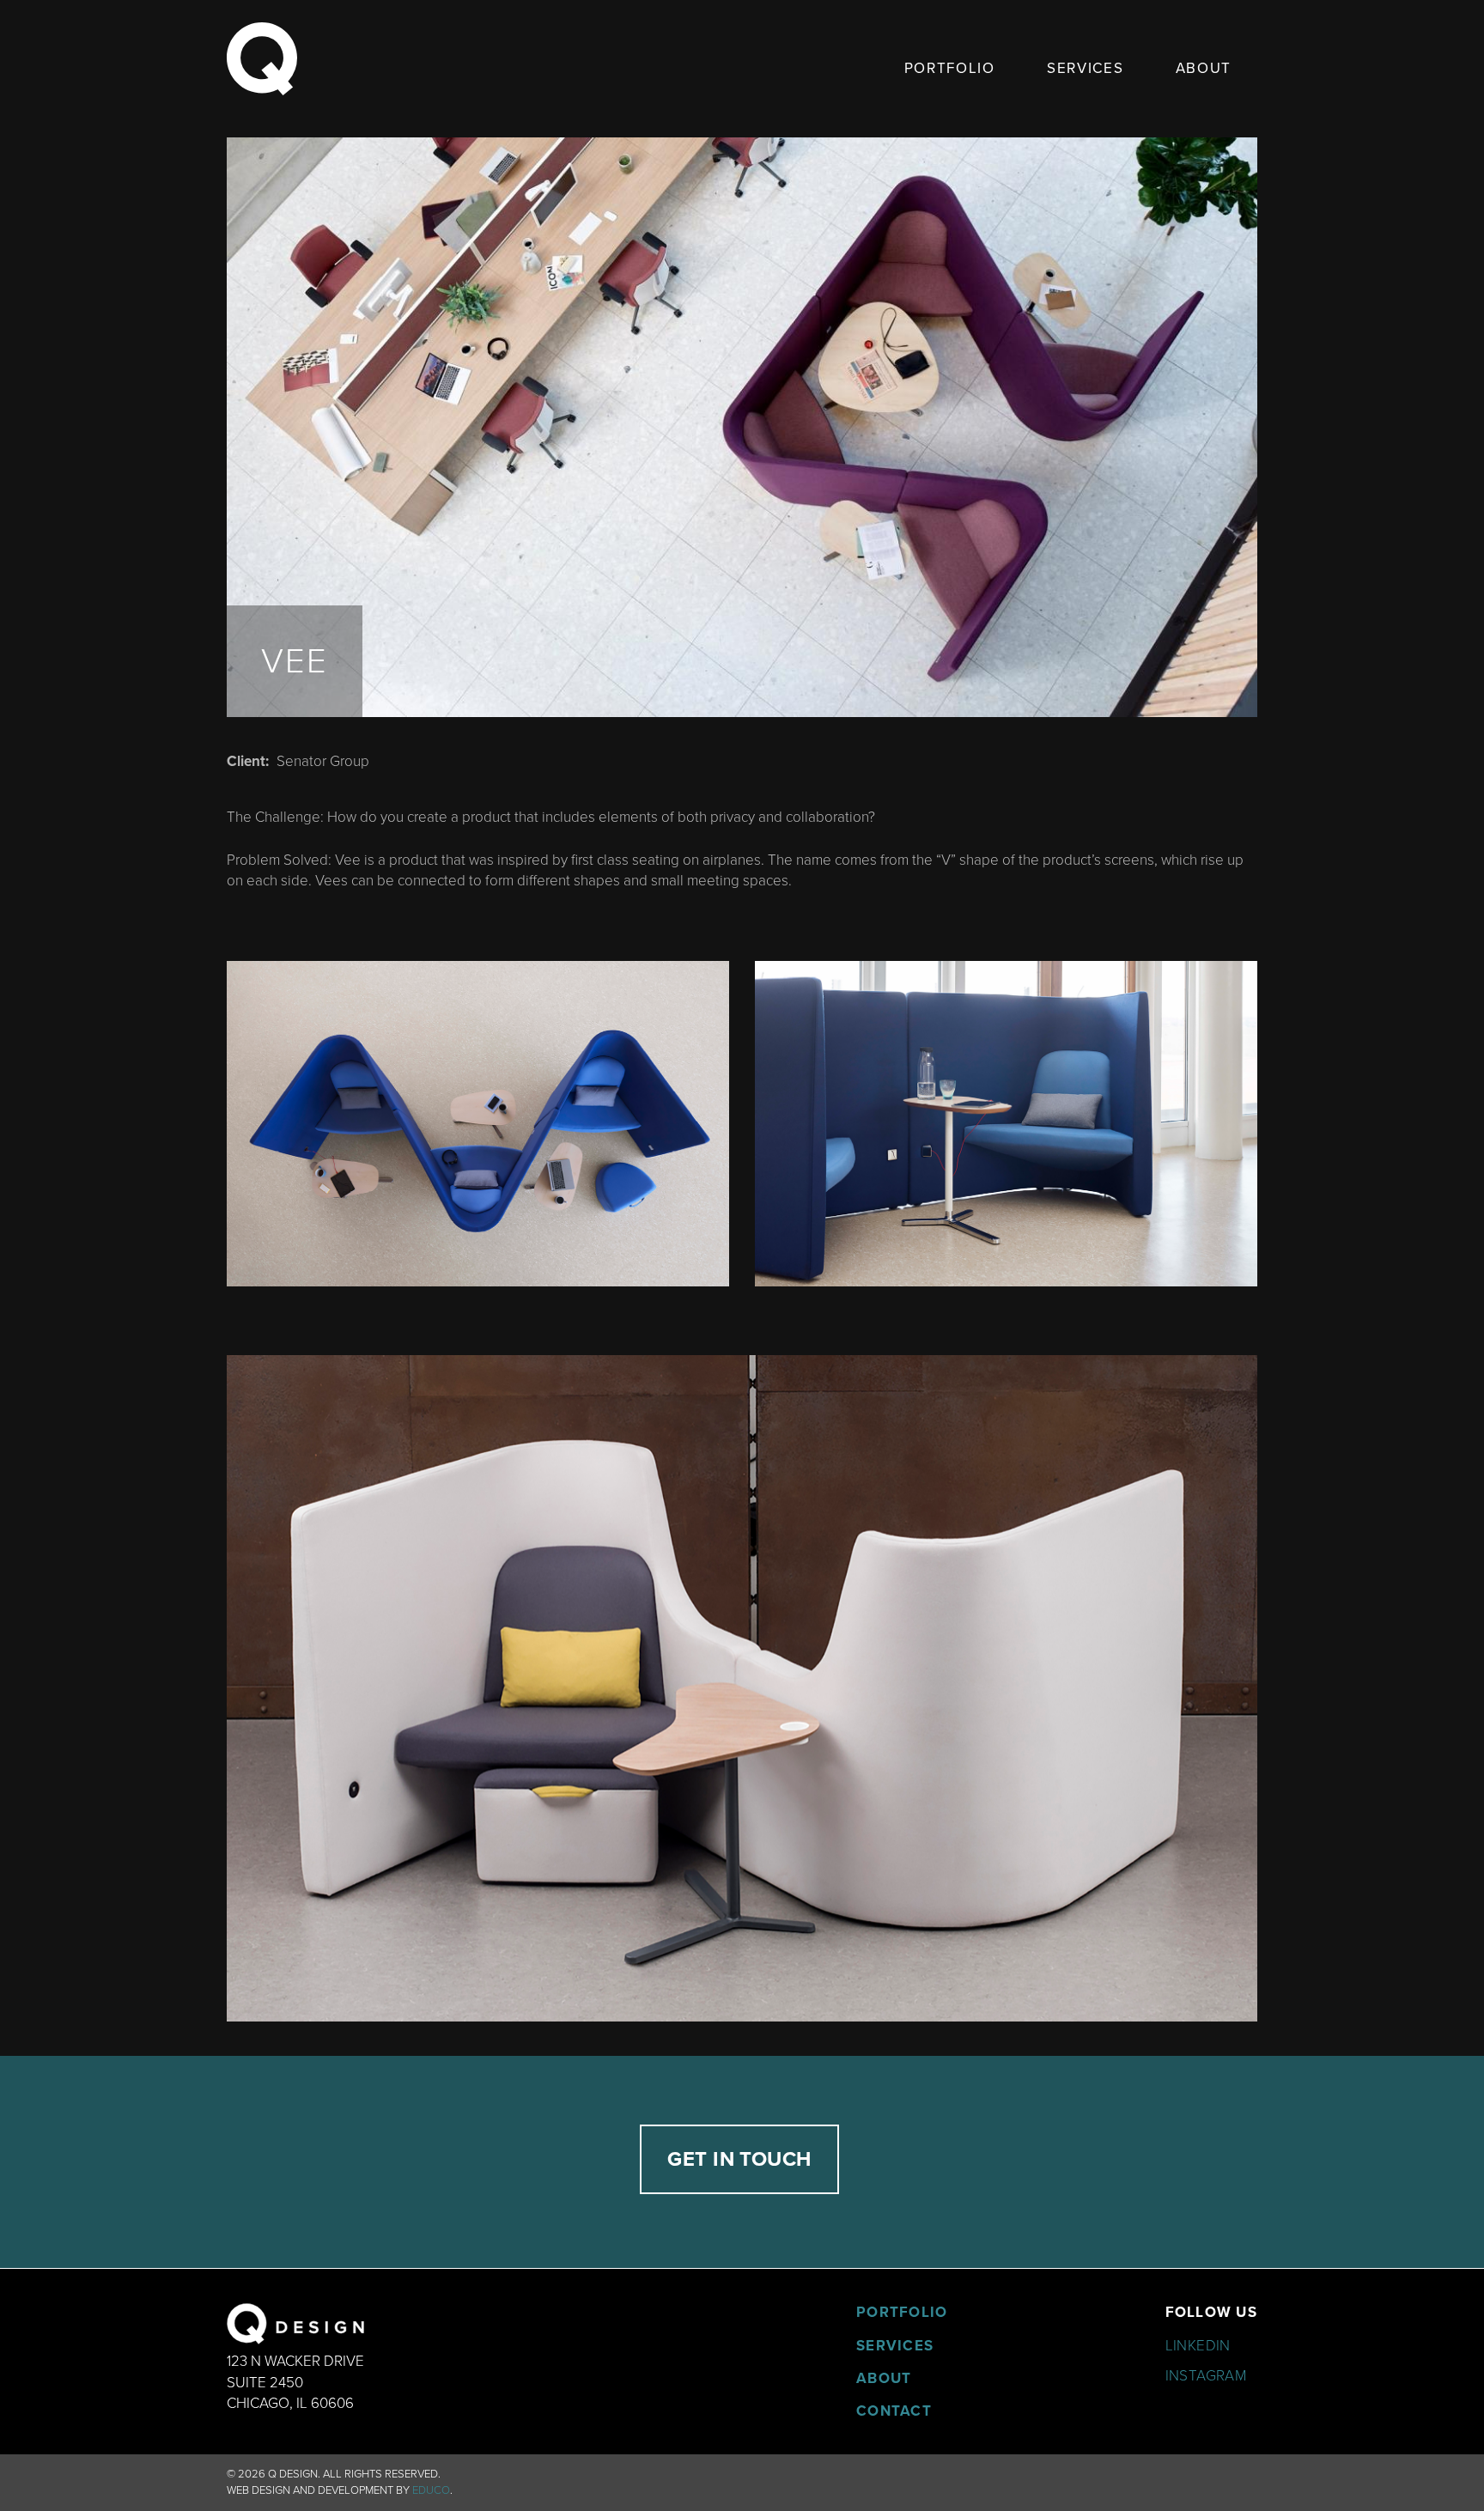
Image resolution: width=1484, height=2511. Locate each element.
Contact (894, 2411)
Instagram (1206, 2376)
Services (1086, 68)
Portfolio (950, 68)
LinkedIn (1198, 2346)
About (1204, 68)
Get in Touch (739, 2159)
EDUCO (431, 2490)
